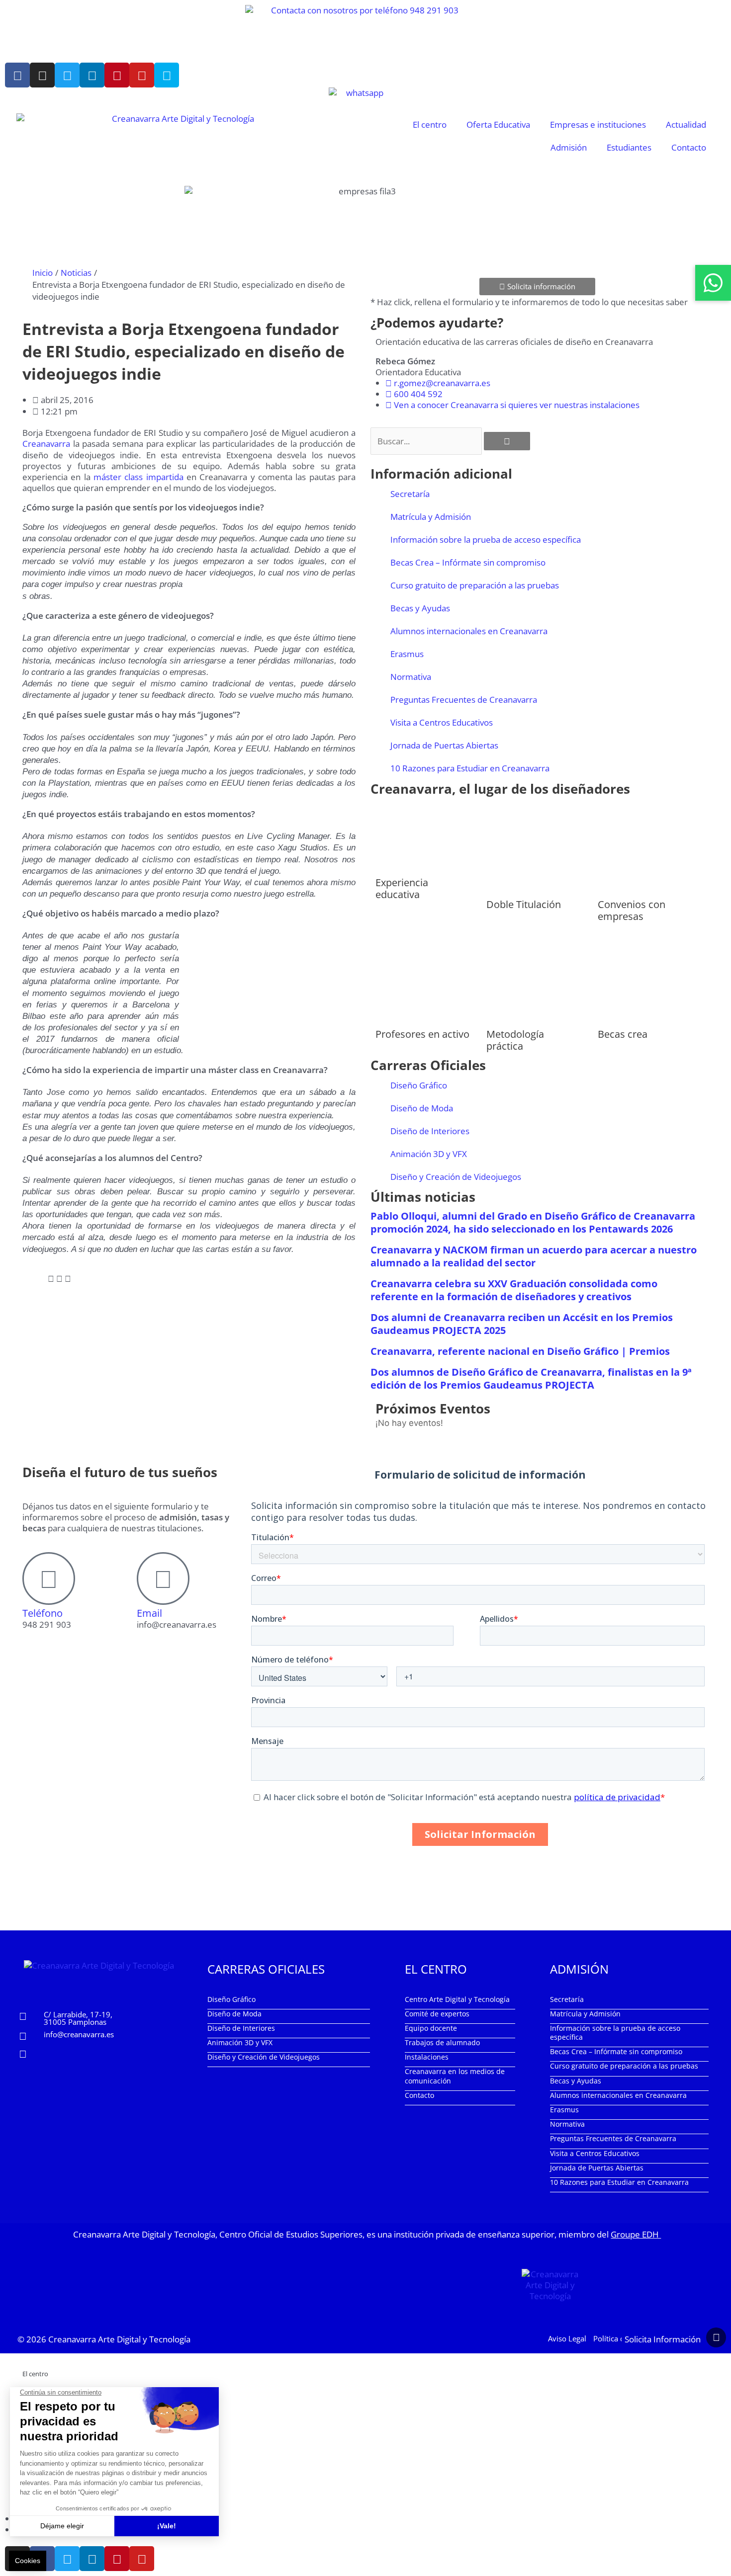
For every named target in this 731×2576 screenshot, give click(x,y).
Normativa (411, 677)
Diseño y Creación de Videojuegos (456, 1177)
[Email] (163, 1579)
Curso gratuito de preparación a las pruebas (475, 585)
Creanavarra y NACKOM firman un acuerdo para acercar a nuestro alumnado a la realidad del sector (534, 1256)
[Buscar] (507, 441)
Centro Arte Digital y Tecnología (457, 1999)
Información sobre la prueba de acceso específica (486, 540)
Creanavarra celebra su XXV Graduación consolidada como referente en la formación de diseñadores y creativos (514, 1290)
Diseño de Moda (422, 1108)
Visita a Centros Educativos (442, 722)
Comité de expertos (437, 2014)
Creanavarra (46, 444)
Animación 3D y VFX (429, 1154)
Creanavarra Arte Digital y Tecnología (119, 2339)
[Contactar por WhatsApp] (713, 283)
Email (149, 1613)
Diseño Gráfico (419, 1085)
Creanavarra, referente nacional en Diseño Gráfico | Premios (520, 1351)
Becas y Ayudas (420, 608)
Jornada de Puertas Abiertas (444, 745)
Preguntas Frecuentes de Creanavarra (464, 700)
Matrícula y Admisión (431, 517)
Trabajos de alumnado (442, 2042)
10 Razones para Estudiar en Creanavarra (470, 768)
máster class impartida (138, 477)
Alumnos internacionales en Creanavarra (469, 631)
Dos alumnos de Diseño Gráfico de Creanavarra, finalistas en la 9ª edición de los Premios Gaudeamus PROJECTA (531, 1378)
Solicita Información (663, 2339)
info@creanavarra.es (79, 2034)
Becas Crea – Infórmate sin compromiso (468, 562)
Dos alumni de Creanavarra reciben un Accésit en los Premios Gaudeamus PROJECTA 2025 (522, 1324)
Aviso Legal (567, 2338)
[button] (26, 1279)
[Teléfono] (49, 1579)
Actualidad (686, 125)
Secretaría (410, 494)
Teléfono (43, 1613)
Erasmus (407, 654)
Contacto (689, 147)
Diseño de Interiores (430, 1131)
